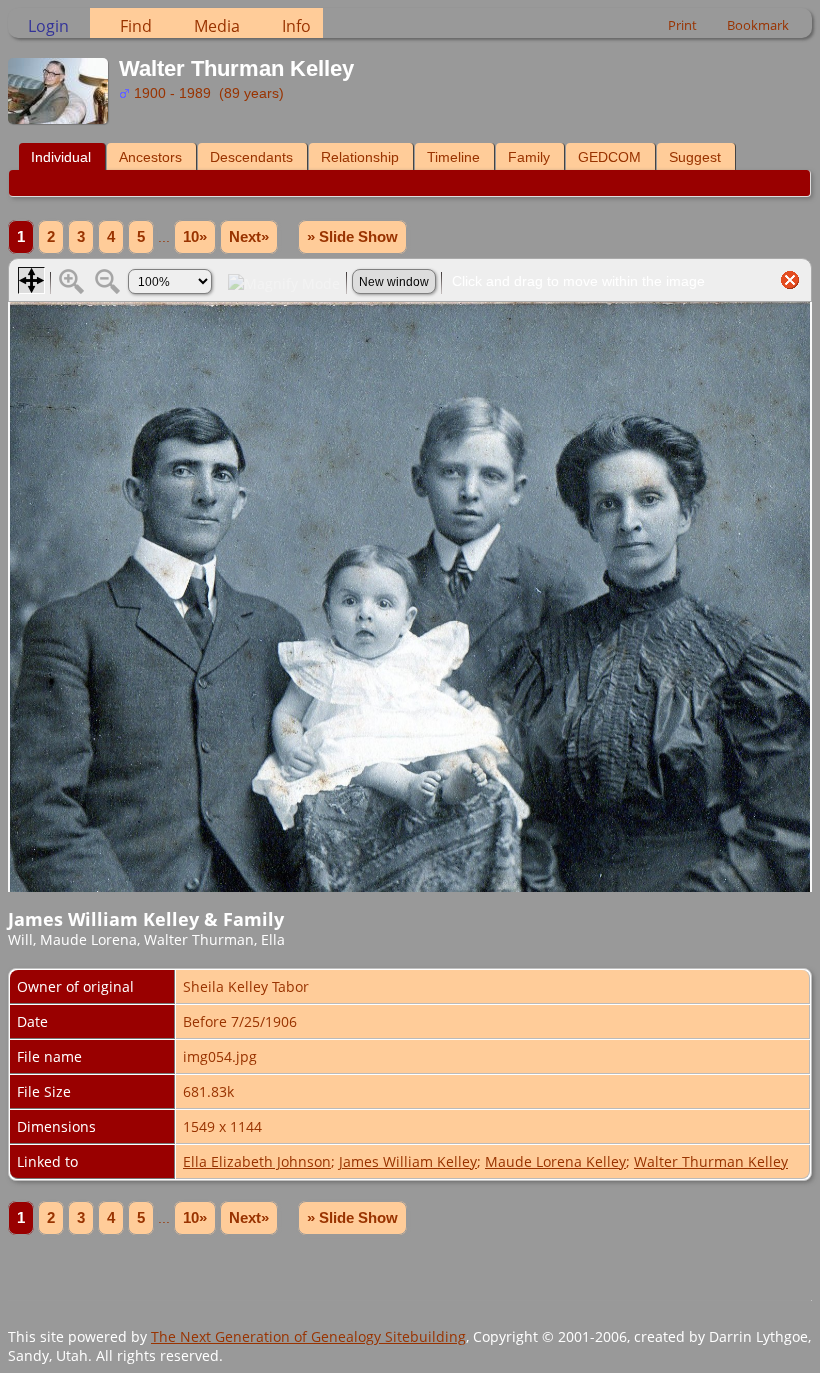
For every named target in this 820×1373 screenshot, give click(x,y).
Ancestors (150, 157)
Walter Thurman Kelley (711, 1161)
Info (296, 26)
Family (529, 157)
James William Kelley (408, 1161)
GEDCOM (609, 157)
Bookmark (758, 25)
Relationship (360, 157)
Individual (61, 157)
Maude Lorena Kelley (555, 1161)
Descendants (251, 157)
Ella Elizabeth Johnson (257, 1161)
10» (195, 237)
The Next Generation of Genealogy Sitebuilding (308, 1336)
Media (217, 26)
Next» (249, 237)
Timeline (453, 157)
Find (136, 26)
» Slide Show (352, 237)
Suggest (695, 157)
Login (48, 26)
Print (682, 25)
